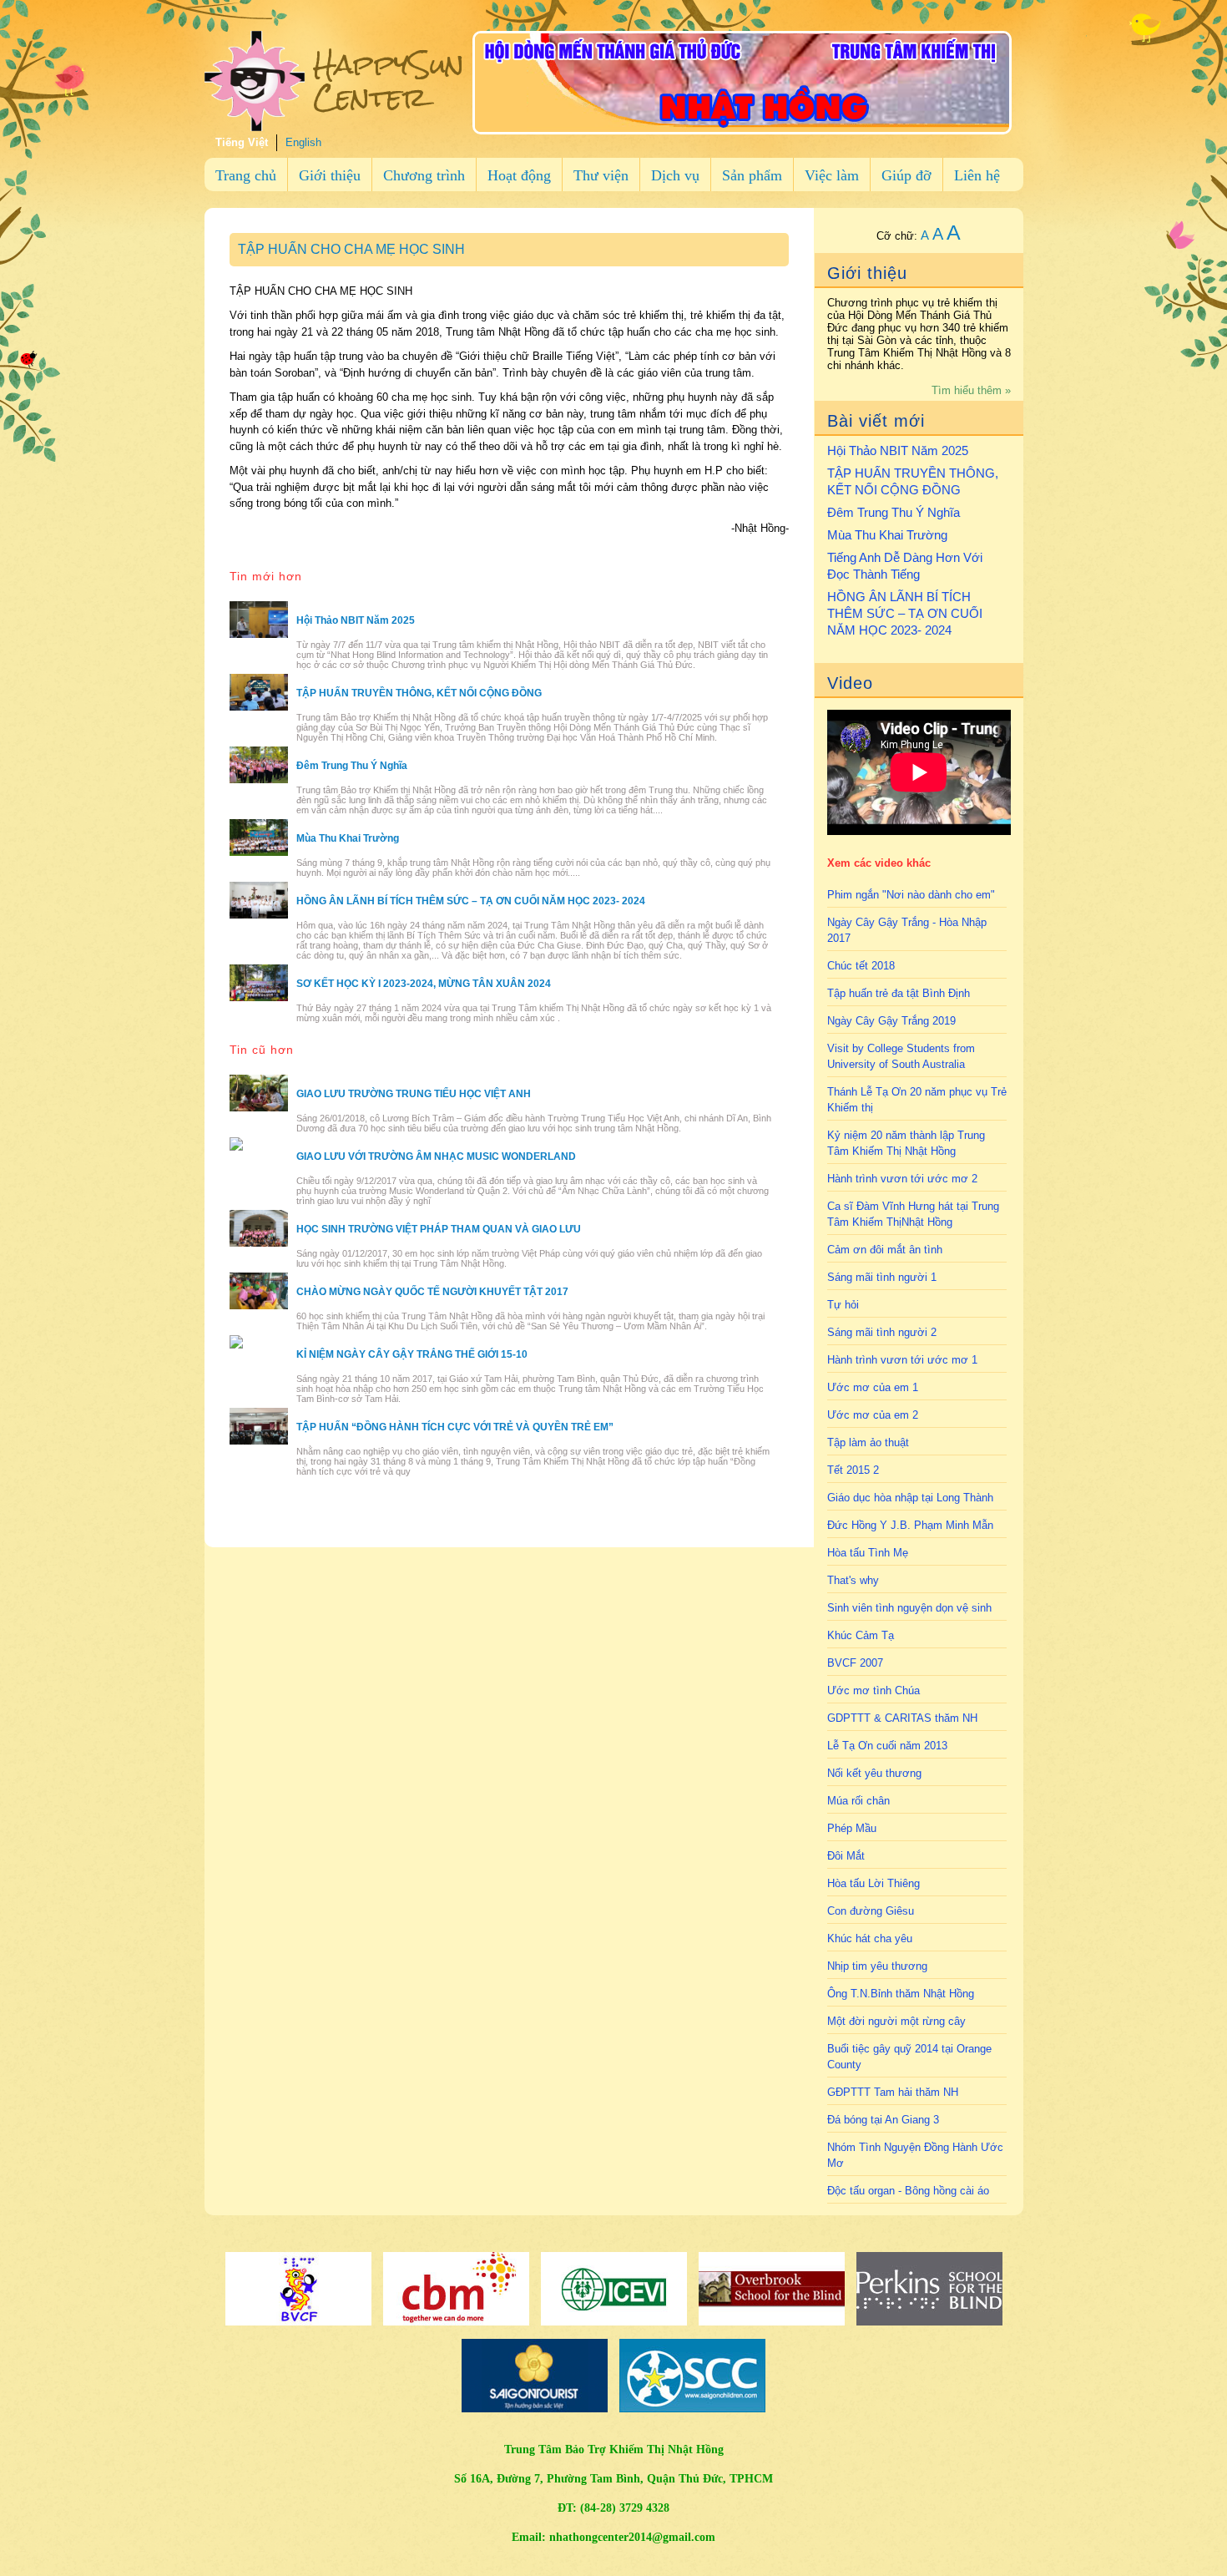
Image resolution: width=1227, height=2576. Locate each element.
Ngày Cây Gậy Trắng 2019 (891, 1021)
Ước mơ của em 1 (873, 1387)
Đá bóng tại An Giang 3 (883, 2120)
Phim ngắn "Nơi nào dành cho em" (911, 895)
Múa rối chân (858, 1801)
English (303, 142)
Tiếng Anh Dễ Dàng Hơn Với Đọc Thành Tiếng (905, 566)
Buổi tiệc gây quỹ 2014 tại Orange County (909, 2057)
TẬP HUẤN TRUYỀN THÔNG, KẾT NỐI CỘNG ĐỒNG (913, 481)
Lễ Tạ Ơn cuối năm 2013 (887, 1746)
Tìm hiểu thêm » (971, 390)
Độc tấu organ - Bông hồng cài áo (908, 2191)
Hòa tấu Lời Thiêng (874, 1883)
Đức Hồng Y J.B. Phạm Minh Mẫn (910, 1525)
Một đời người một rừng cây (896, 2021)
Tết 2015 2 (853, 1470)
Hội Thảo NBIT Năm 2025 (898, 450)
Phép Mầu (852, 1828)
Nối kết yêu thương (874, 1773)
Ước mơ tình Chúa (874, 1690)
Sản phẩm (752, 175)
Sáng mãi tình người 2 (882, 1332)
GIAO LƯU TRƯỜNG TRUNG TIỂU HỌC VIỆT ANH (414, 1094)
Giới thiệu (330, 175)
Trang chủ (246, 175)
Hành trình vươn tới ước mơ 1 (902, 1360)
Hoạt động (519, 175)
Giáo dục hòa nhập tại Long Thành (910, 1498)
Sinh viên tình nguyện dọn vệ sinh (909, 1608)
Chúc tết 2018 (861, 966)
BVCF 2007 (855, 1663)
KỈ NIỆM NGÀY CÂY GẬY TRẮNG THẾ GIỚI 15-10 (412, 1354)
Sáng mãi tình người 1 (882, 1277)
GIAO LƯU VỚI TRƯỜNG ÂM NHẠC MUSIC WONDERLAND (436, 1156)
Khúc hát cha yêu (870, 1938)
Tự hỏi (843, 1305)
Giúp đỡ (906, 175)
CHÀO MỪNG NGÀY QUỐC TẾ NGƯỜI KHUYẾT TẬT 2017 (432, 1292)
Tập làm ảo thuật (868, 1442)
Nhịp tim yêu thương (877, 1966)
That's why (853, 1580)
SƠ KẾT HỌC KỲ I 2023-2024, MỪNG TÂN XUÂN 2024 (424, 984)
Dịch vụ (675, 175)
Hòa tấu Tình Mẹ (868, 1553)
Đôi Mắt (846, 1856)
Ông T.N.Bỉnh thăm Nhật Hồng (901, 1994)
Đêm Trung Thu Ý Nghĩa (894, 512)
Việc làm (832, 175)
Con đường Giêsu (871, 1911)
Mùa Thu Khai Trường (887, 535)
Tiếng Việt (242, 142)
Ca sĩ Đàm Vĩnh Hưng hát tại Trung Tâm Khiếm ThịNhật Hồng (913, 1214)
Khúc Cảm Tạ (861, 1635)
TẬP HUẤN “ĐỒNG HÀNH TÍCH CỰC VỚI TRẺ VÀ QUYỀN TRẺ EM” (455, 1427)
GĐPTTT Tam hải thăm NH (893, 2092)
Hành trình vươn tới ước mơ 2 (902, 1179)
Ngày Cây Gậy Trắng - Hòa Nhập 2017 (907, 930)
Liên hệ (977, 175)
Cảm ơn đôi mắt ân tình (885, 1250)
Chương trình (424, 175)
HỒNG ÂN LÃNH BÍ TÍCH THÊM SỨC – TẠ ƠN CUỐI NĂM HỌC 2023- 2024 (905, 613)
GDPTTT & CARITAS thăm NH (902, 1718)
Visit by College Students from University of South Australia (901, 1056)
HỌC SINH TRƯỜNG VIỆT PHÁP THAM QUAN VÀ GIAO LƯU (439, 1229)
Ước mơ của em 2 (873, 1415)
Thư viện (601, 175)
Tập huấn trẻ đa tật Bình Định (899, 993)
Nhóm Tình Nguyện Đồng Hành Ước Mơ (915, 2155)
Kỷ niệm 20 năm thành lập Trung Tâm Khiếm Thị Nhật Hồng (906, 1143)
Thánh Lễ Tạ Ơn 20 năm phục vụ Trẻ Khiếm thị (917, 1100)
